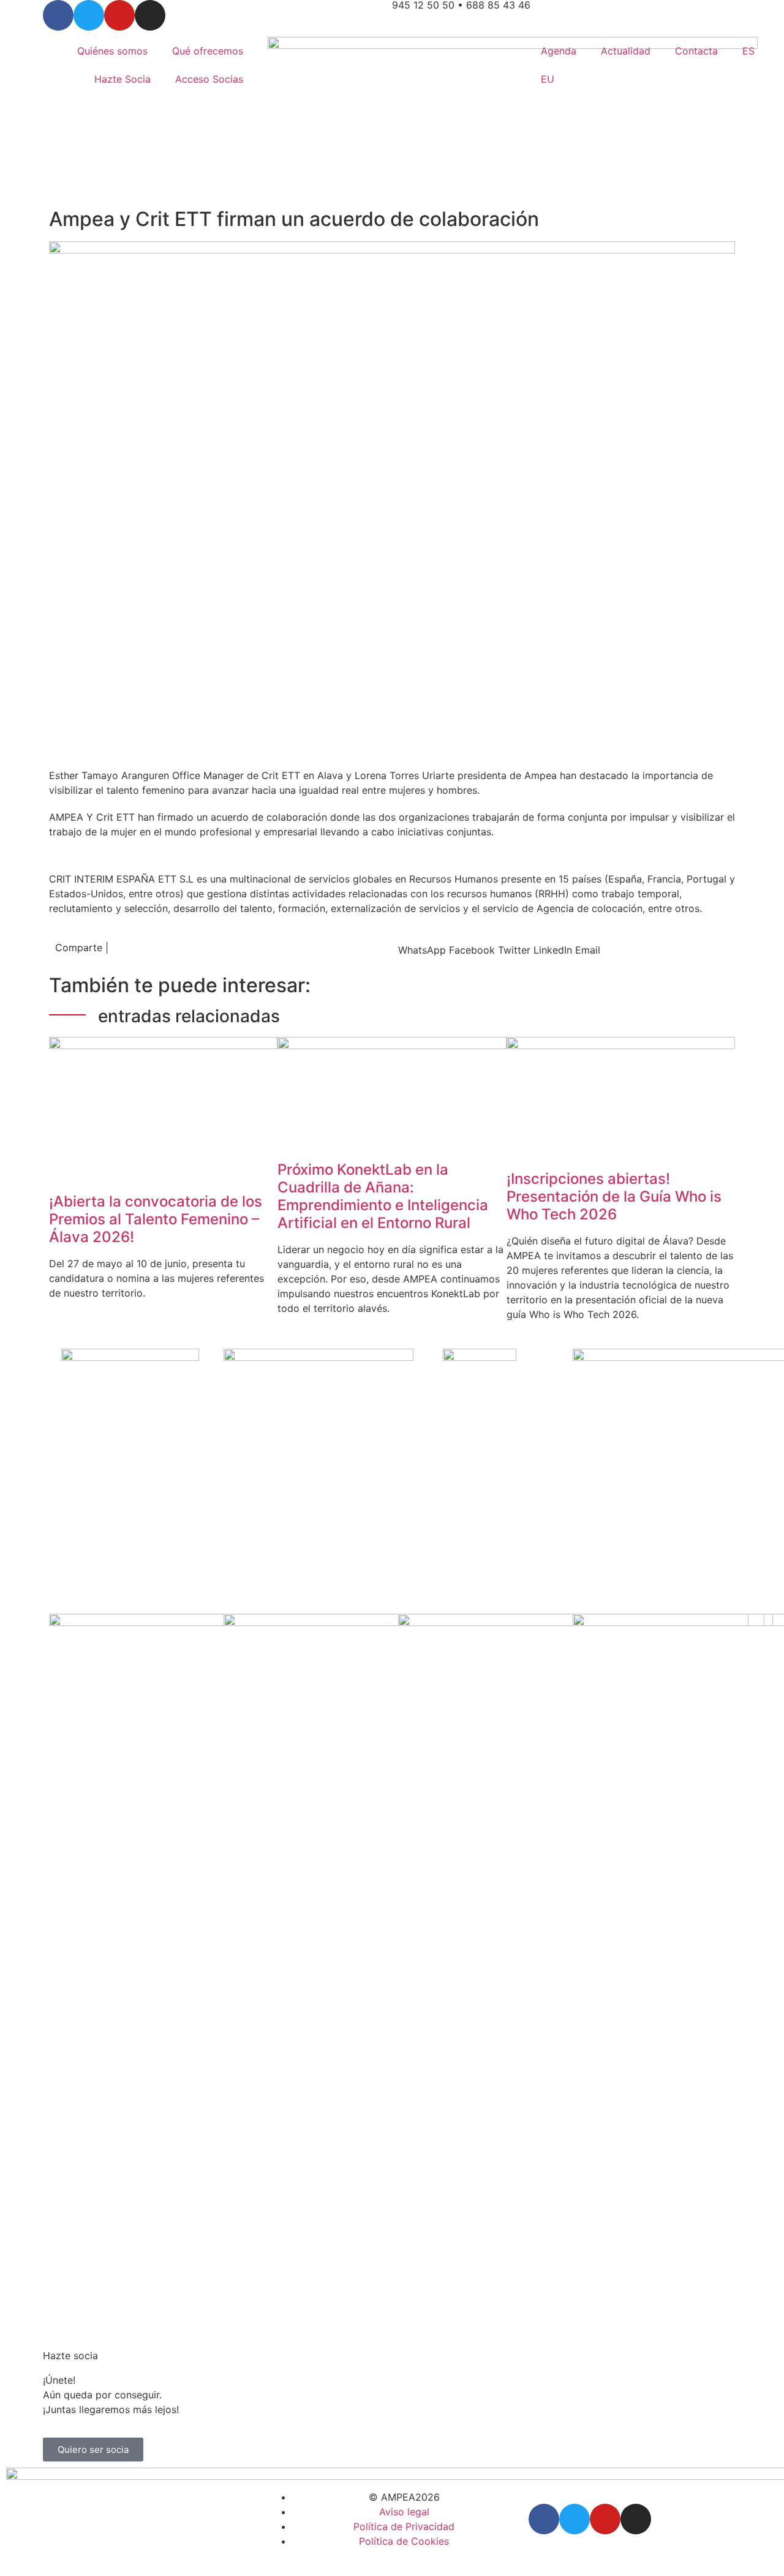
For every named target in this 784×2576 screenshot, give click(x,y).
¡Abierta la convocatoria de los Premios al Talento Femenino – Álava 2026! (156, 1219)
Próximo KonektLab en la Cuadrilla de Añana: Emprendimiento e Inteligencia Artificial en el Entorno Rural (383, 1196)
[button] (422, 950)
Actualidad (626, 51)
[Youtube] (119, 15)
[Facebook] (58, 15)
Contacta (696, 51)
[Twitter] (89, 15)
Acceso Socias (209, 79)
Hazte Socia (123, 79)
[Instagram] (150, 15)
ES (748, 51)
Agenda (559, 51)
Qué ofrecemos (208, 51)
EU (548, 79)
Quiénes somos (112, 51)
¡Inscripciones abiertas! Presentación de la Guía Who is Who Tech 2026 (614, 1196)
